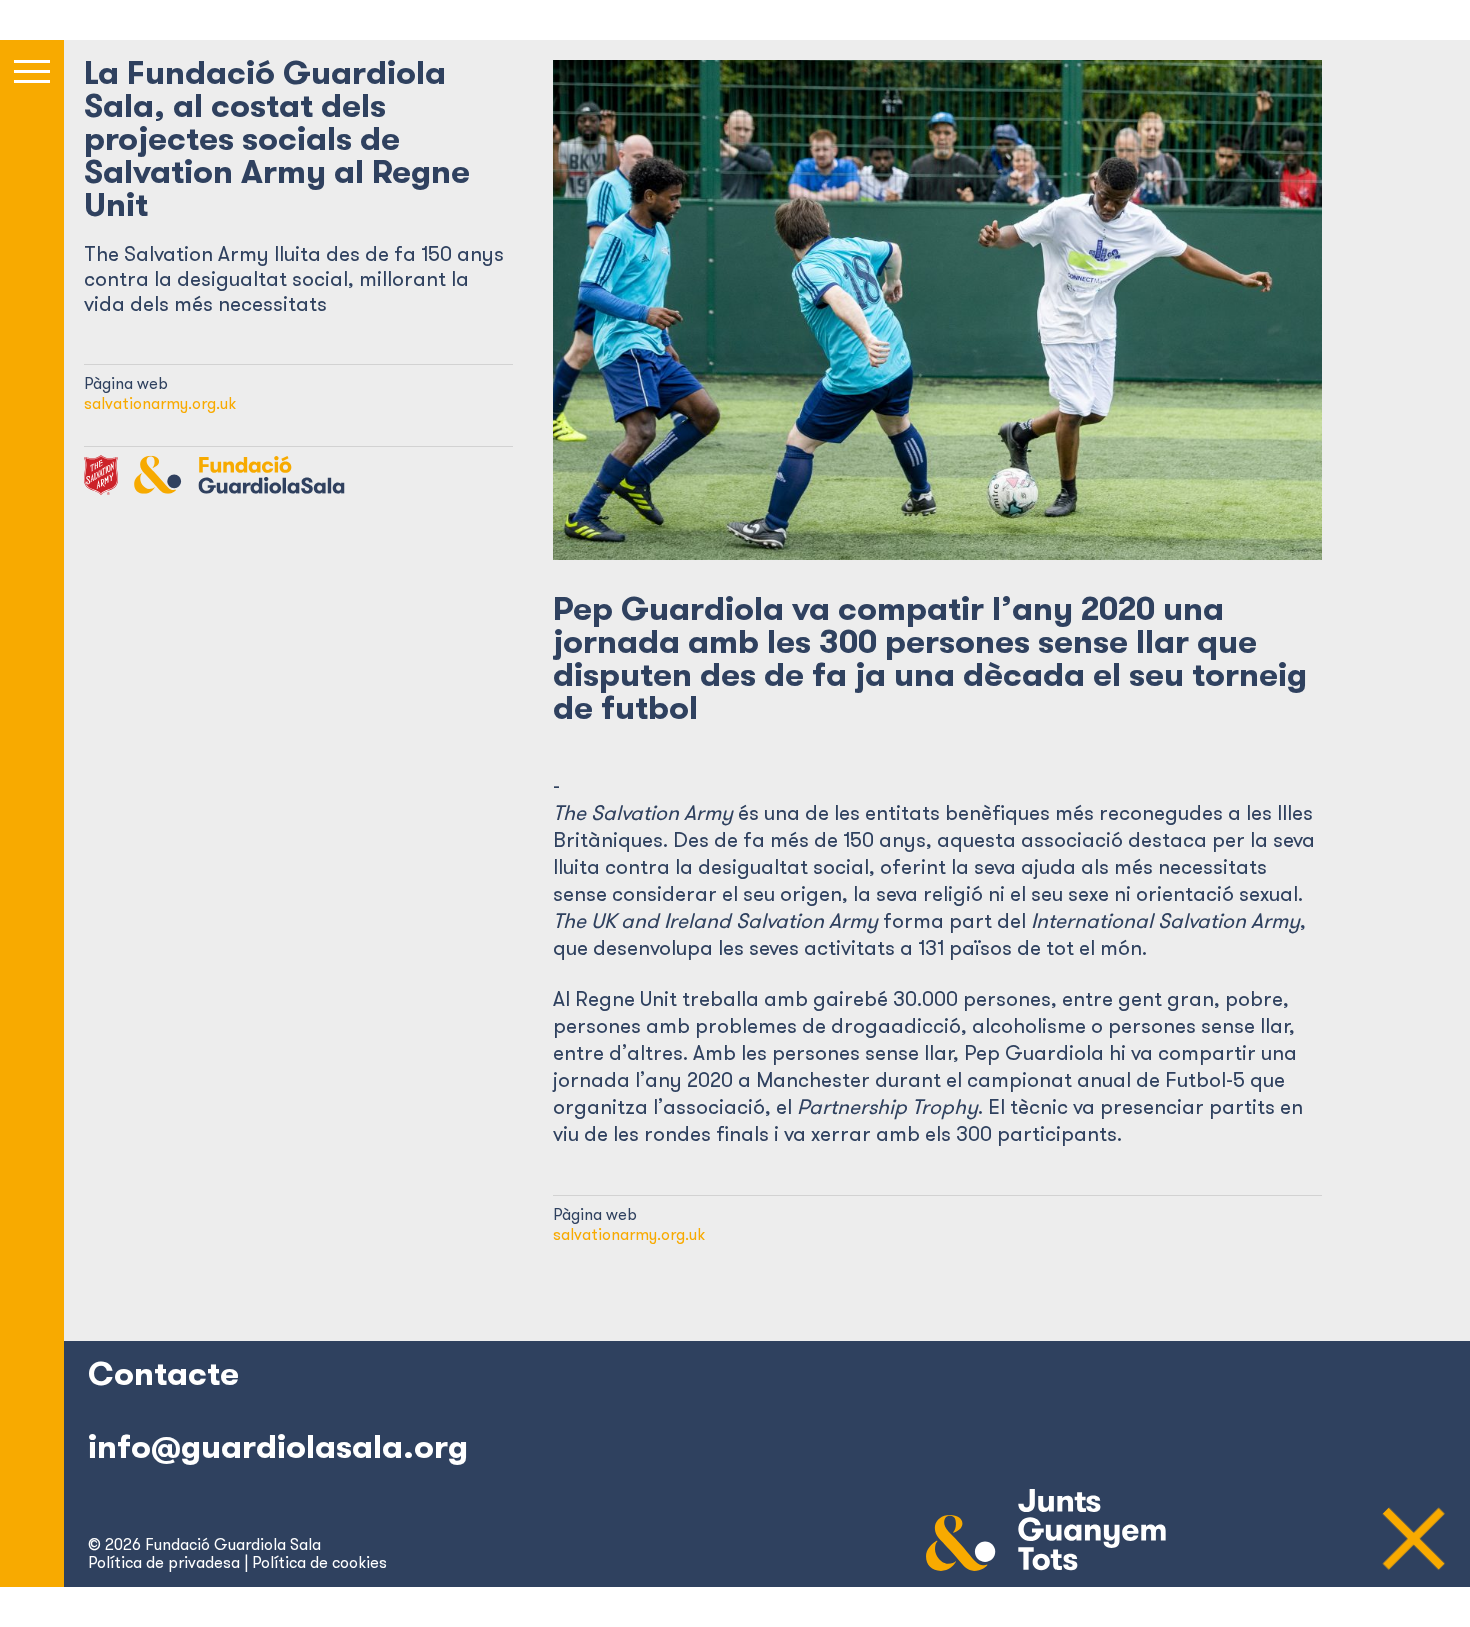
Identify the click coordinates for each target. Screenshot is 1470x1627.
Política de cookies (319, 1562)
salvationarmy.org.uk (160, 403)
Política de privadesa (164, 1562)
